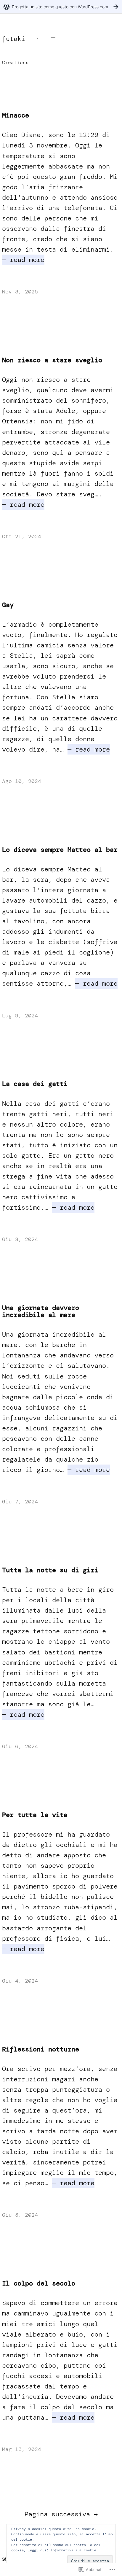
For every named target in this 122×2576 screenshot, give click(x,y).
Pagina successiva (61, 2514)
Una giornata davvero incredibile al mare (41, 1311)
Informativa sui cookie (73, 2550)
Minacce (16, 115)
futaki (14, 39)
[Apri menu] (53, 39)
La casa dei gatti (35, 1084)
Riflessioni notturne (41, 2049)
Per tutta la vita (35, 1815)
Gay (8, 605)
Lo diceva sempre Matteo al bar (60, 850)
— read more (23, 260)
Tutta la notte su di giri (50, 1570)
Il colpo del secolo (39, 2283)
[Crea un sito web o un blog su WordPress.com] (4, 2559)
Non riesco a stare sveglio (52, 360)
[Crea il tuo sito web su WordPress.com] (61, 7)
